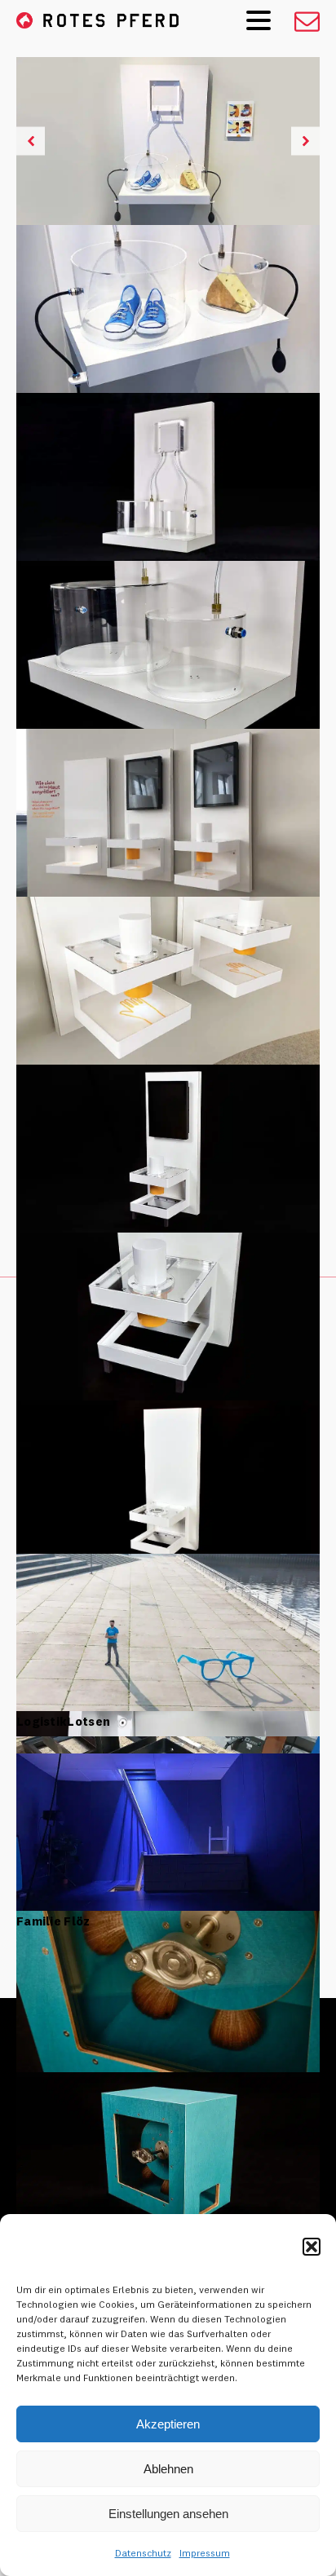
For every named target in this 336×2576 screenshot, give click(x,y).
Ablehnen (168, 2469)
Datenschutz (143, 2553)
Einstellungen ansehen (168, 2514)
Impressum (205, 2553)
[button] (312, 2247)
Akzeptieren (168, 2424)
